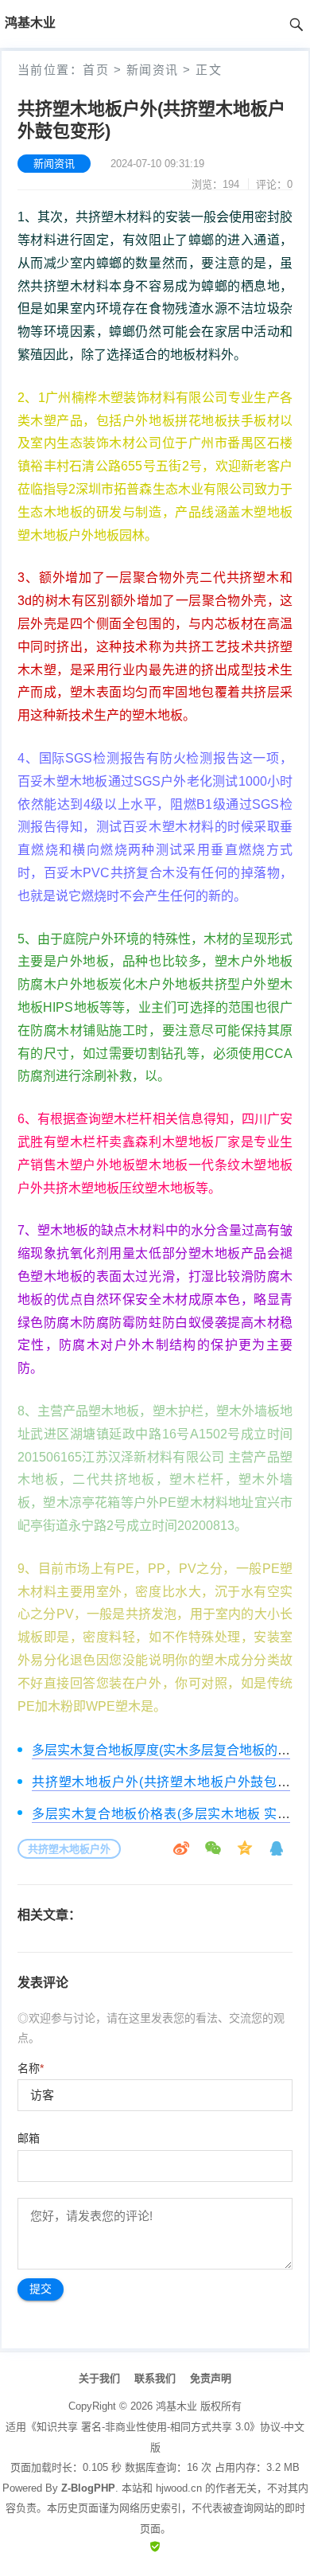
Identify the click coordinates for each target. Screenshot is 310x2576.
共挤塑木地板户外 (69, 1849)
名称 (31, 2068)
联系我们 (155, 2378)
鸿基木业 (176, 2406)
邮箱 (29, 2138)
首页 (96, 70)
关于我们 (99, 2378)
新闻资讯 (153, 70)
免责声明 (211, 2378)
